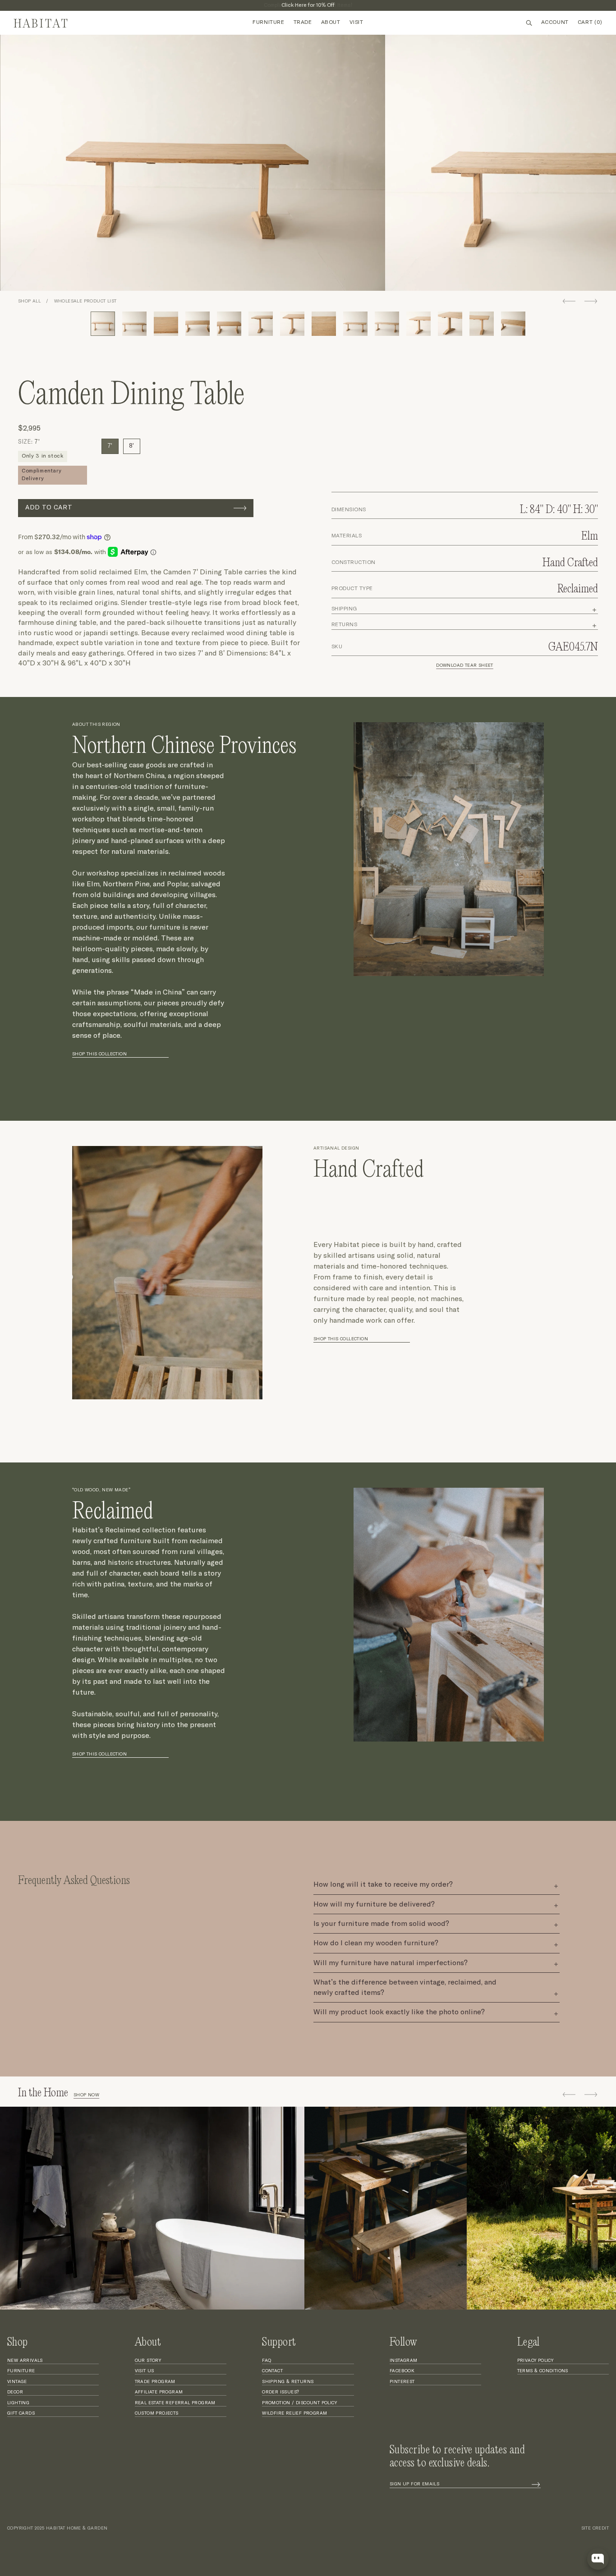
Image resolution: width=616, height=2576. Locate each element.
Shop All (29, 301)
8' (132, 446)
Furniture (268, 23)
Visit (356, 23)
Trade (303, 23)
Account (555, 23)
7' (110, 446)
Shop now (86, 2095)
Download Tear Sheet (465, 665)
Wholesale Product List (85, 301)
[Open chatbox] (598, 2559)
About (331, 23)
